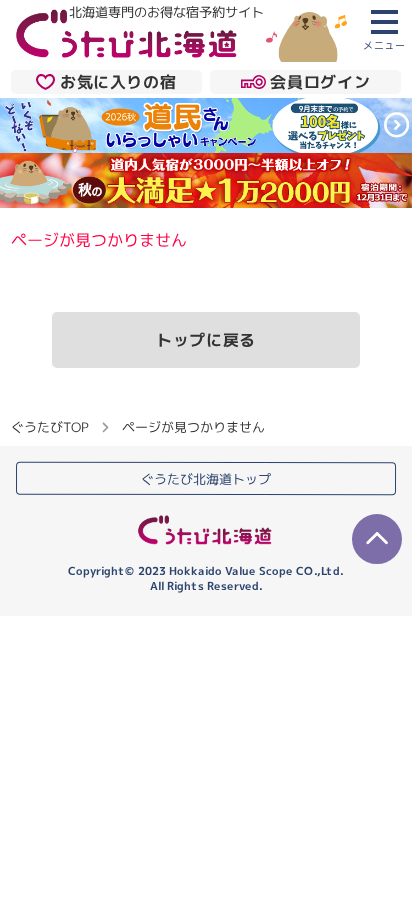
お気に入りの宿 (118, 82)
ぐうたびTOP (49, 427)
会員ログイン (320, 82)
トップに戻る (206, 340)
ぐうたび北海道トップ (206, 479)
